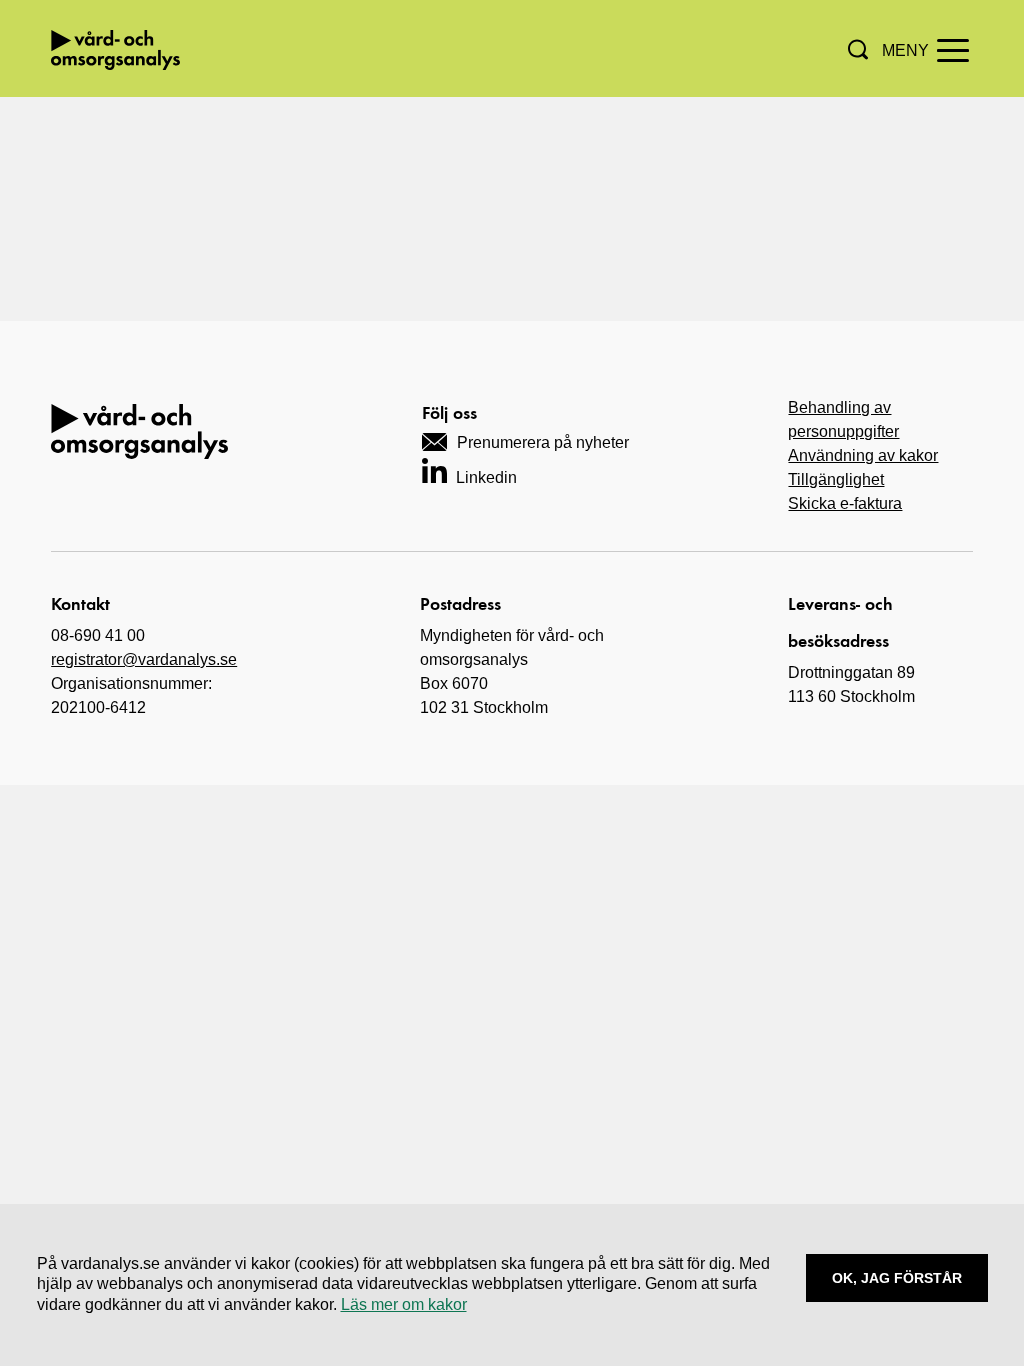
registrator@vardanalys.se (144, 659)
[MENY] (953, 49)
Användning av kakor (863, 455)
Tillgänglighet (836, 479)
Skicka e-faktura (845, 503)
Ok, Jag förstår (897, 1278)
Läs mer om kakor (404, 1304)
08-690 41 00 (98, 635)
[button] (858, 49)
